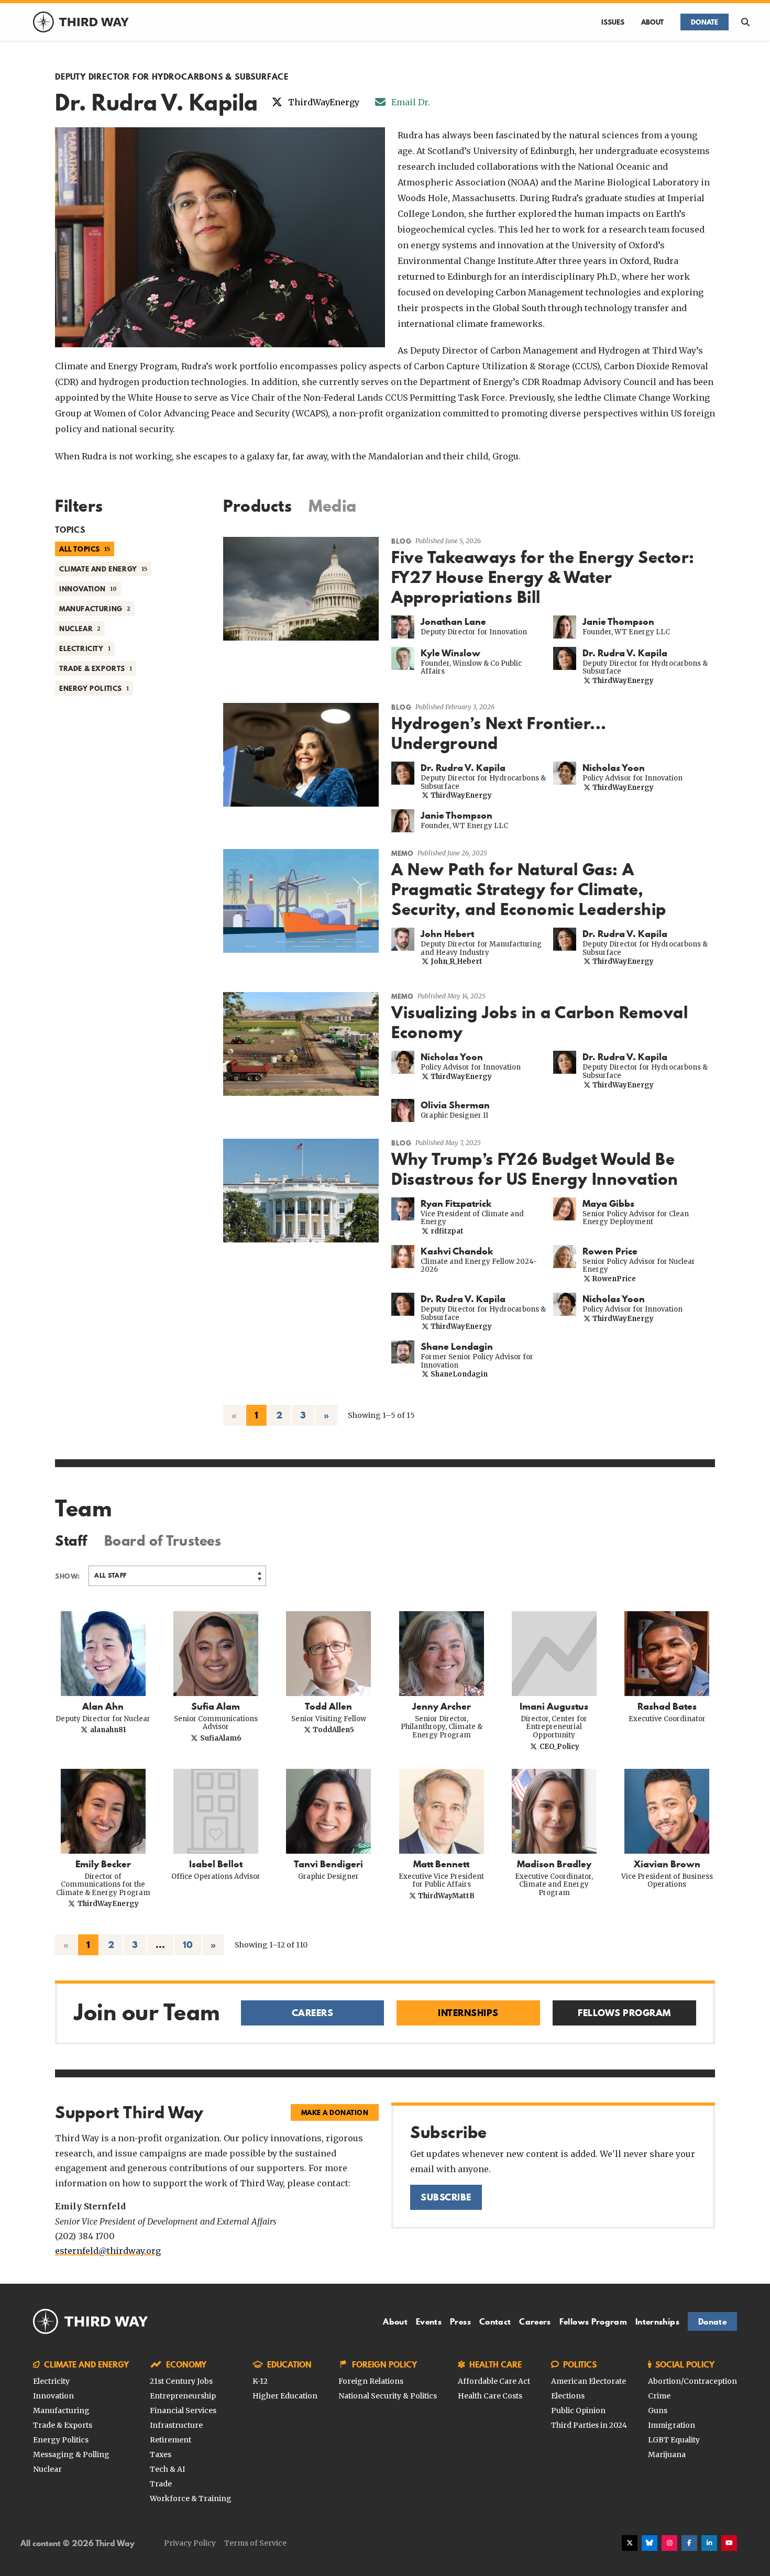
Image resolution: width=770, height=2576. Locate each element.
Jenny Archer (442, 1707)
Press (460, 2321)
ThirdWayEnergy (622, 681)
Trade (161, 2484)
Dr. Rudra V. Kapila (625, 653)
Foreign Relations (371, 2381)
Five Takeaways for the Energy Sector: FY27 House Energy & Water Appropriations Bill (543, 577)
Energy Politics (61, 2440)
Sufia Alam (216, 1707)
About (652, 22)
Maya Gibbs (608, 1204)
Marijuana (667, 2454)
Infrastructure (176, 2425)
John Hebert (447, 934)
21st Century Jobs (181, 2381)
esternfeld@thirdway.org (108, 2251)
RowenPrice (613, 1279)
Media (333, 506)
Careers (535, 2321)
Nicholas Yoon (614, 768)
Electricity (51, 2381)
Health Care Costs (490, 2396)
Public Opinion (578, 2410)
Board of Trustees (163, 1541)
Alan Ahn (103, 1707)
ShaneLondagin (458, 1374)
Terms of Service (255, 2543)
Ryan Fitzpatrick (456, 1204)
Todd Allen (328, 1707)
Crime (659, 2396)
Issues (613, 22)
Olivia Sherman (455, 1105)
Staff (71, 1541)
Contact (495, 2321)
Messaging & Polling (71, 2454)
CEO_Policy (558, 1747)
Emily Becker (103, 1864)
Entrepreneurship (183, 2396)
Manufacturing (61, 2410)
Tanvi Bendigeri (328, 1864)
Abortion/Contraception (692, 2381)
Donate (705, 22)
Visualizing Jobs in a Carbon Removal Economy (540, 1022)
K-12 (260, 2381)
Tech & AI (167, 2469)
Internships (657, 2321)
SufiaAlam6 (220, 1738)
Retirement (170, 2440)
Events (429, 2321)
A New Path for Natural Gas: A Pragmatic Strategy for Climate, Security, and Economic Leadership (529, 889)
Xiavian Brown (667, 1864)
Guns (658, 2410)
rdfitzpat (446, 1231)
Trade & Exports (63, 2425)
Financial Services (183, 2410)
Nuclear (47, 2469)
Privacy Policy (190, 2543)
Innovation (53, 2396)
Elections (568, 2396)
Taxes (161, 2454)
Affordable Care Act (494, 2381)
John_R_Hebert (456, 961)
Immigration (672, 2425)
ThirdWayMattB (445, 1896)
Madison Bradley (554, 1864)
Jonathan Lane (453, 622)
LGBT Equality (674, 2440)
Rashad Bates (667, 1707)
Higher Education (285, 2396)
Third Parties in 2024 (589, 2425)
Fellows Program (593, 2321)
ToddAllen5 (333, 1730)
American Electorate (588, 2381)
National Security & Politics (388, 2396)
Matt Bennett (441, 1864)
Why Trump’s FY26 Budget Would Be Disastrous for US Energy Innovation (535, 1169)
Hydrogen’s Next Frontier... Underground (499, 733)
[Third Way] (91, 2321)
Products (257, 506)
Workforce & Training (191, 2498)
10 (188, 1945)
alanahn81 (107, 1730)
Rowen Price (610, 1251)
